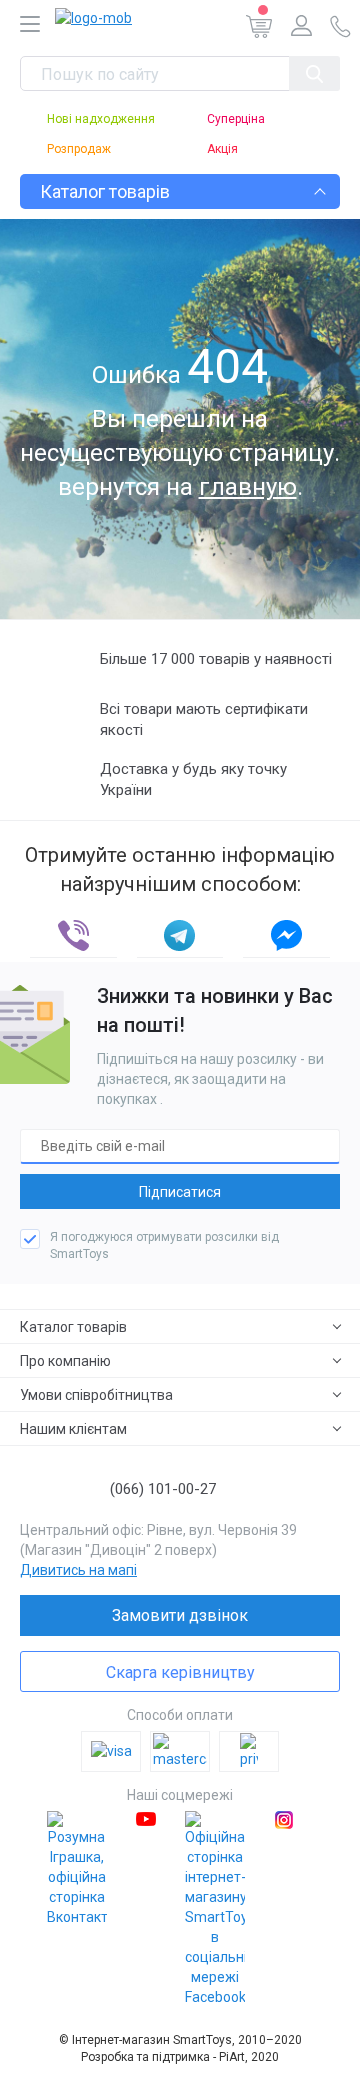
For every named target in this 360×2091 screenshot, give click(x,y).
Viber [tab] (73, 935)
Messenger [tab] (286, 935)
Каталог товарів (73, 1327)
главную (248, 487)
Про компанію (65, 1361)
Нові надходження (101, 119)
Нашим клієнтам (73, 1429)
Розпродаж (79, 149)
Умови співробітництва (96, 1395)
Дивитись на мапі (78, 1570)
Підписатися (180, 1192)
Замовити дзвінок (180, 1615)
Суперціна (236, 119)
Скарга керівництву (180, 1672)
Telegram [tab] (180, 935)
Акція (222, 149)
